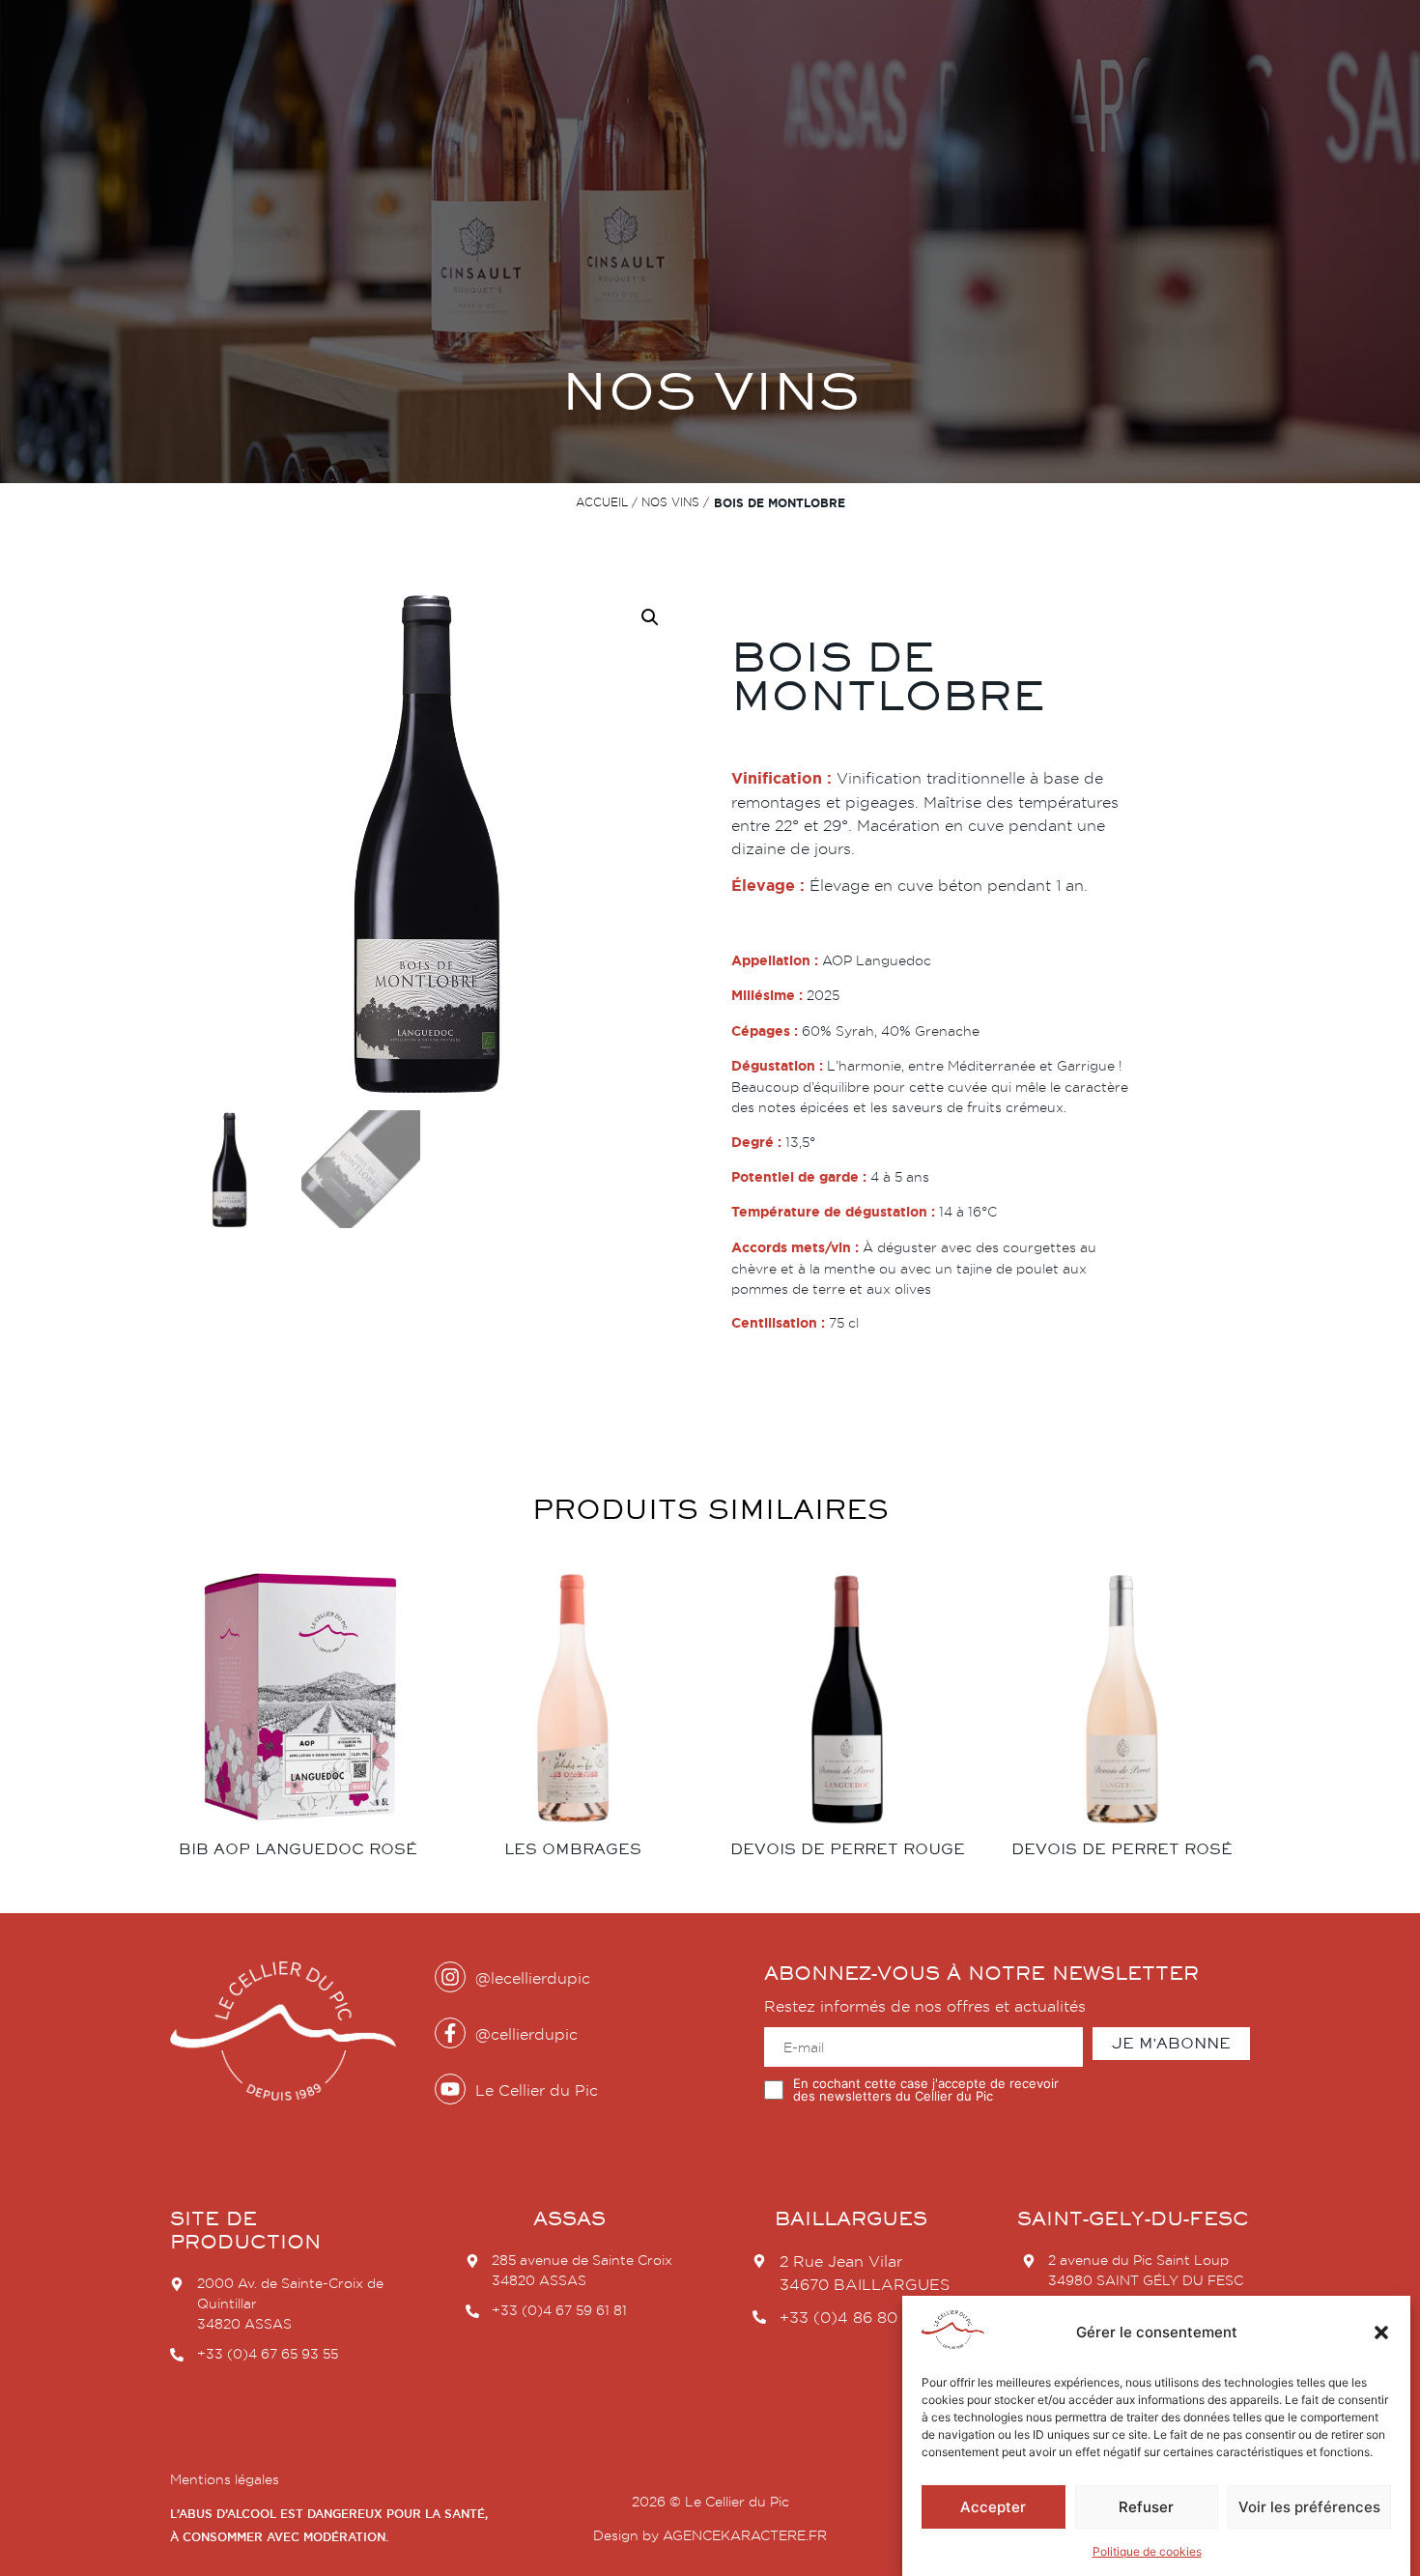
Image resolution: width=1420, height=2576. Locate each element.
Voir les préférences (1309, 2507)
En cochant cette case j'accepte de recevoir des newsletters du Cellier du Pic (926, 2090)
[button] (1381, 2333)
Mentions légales (225, 2479)
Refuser (1146, 2507)
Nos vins (670, 502)
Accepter (993, 2507)
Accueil (602, 502)
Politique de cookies (1147, 2551)
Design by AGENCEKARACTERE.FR (710, 2535)
